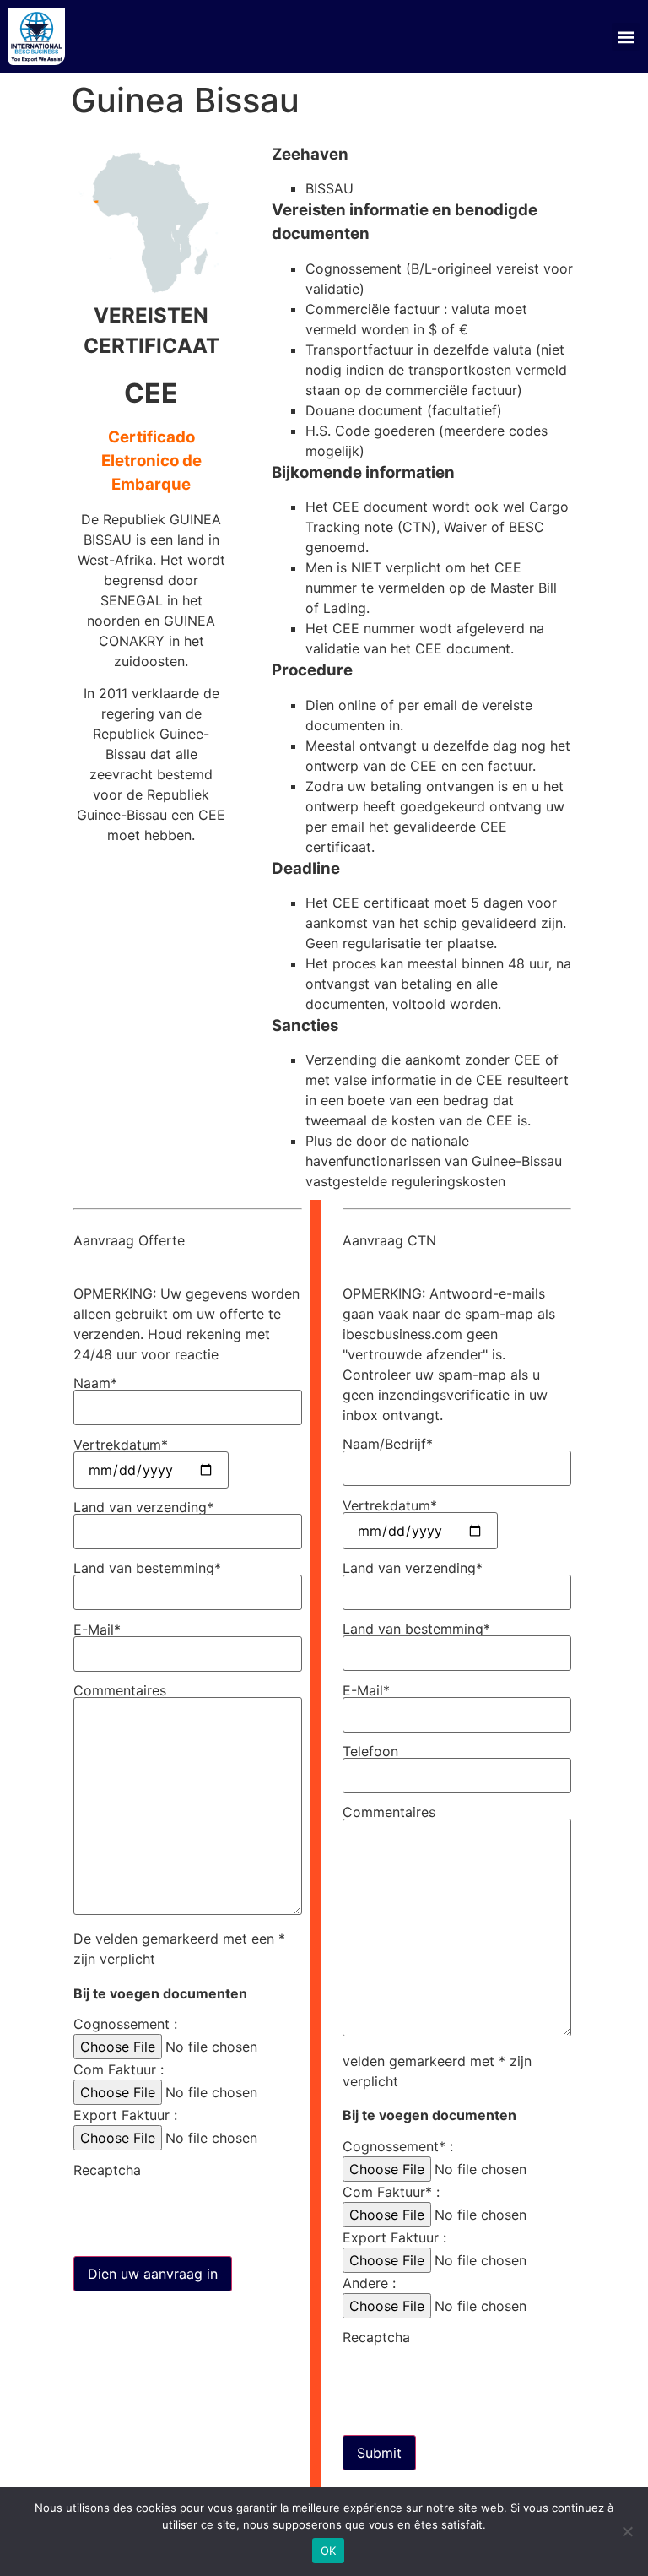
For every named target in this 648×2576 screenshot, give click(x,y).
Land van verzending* (143, 1508)
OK (329, 2551)
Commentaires (120, 1691)
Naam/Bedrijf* (388, 1445)
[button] (626, 37)
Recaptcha (107, 2171)
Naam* (95, 1384)
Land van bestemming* (147, 1569)
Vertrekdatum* (121, 1445)
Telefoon (370, 1752)
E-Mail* (97, 1630)
